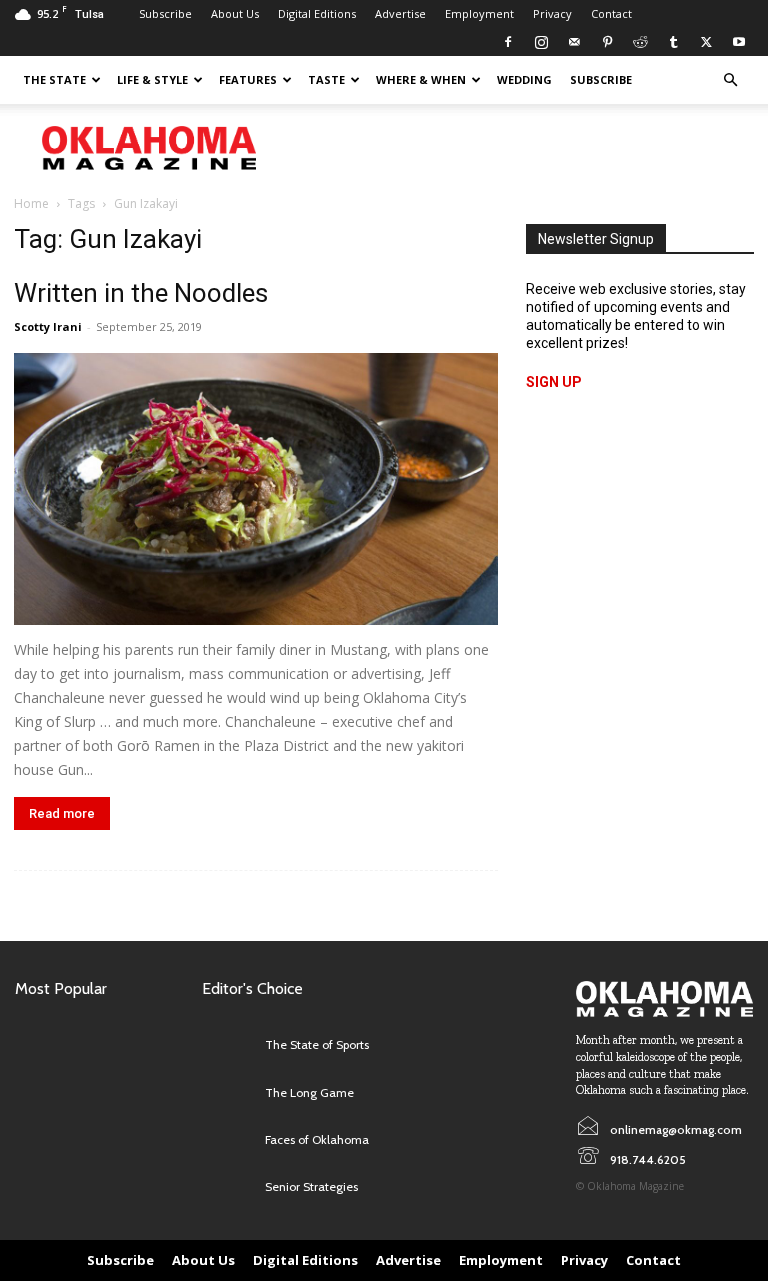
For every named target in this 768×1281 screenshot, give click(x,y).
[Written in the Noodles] (256, 489)
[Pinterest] (607, 42)
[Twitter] (706, 42)
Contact (611, 13)
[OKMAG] (664, 999)
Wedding (524, 79)
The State (54, 79)
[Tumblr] (673, 42)
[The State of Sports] (228, 1045)
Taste (326, 79)
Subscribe (165, 13)
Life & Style (152, 79)
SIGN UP (554, 382)
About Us (235, 13)
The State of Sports (317, 1044)
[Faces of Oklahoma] (228, 1140)
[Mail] (574, 42)
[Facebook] (508, 42)
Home (31, 203)
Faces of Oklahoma (317, 1139)
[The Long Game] (228, 1092)
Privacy (552, 13)
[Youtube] (739, 42)
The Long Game (309, 1092)
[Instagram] (541, 42)
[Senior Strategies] (228, 1187)
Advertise (400, 13)
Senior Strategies (311, 1186)
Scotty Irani (48, 326)
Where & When (421, 79)
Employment (479, 13)
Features (248, 79)
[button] (730, 80)
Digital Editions (317, 13)
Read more (62, 813)
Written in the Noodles (141, 293)
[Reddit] (640, 42)
